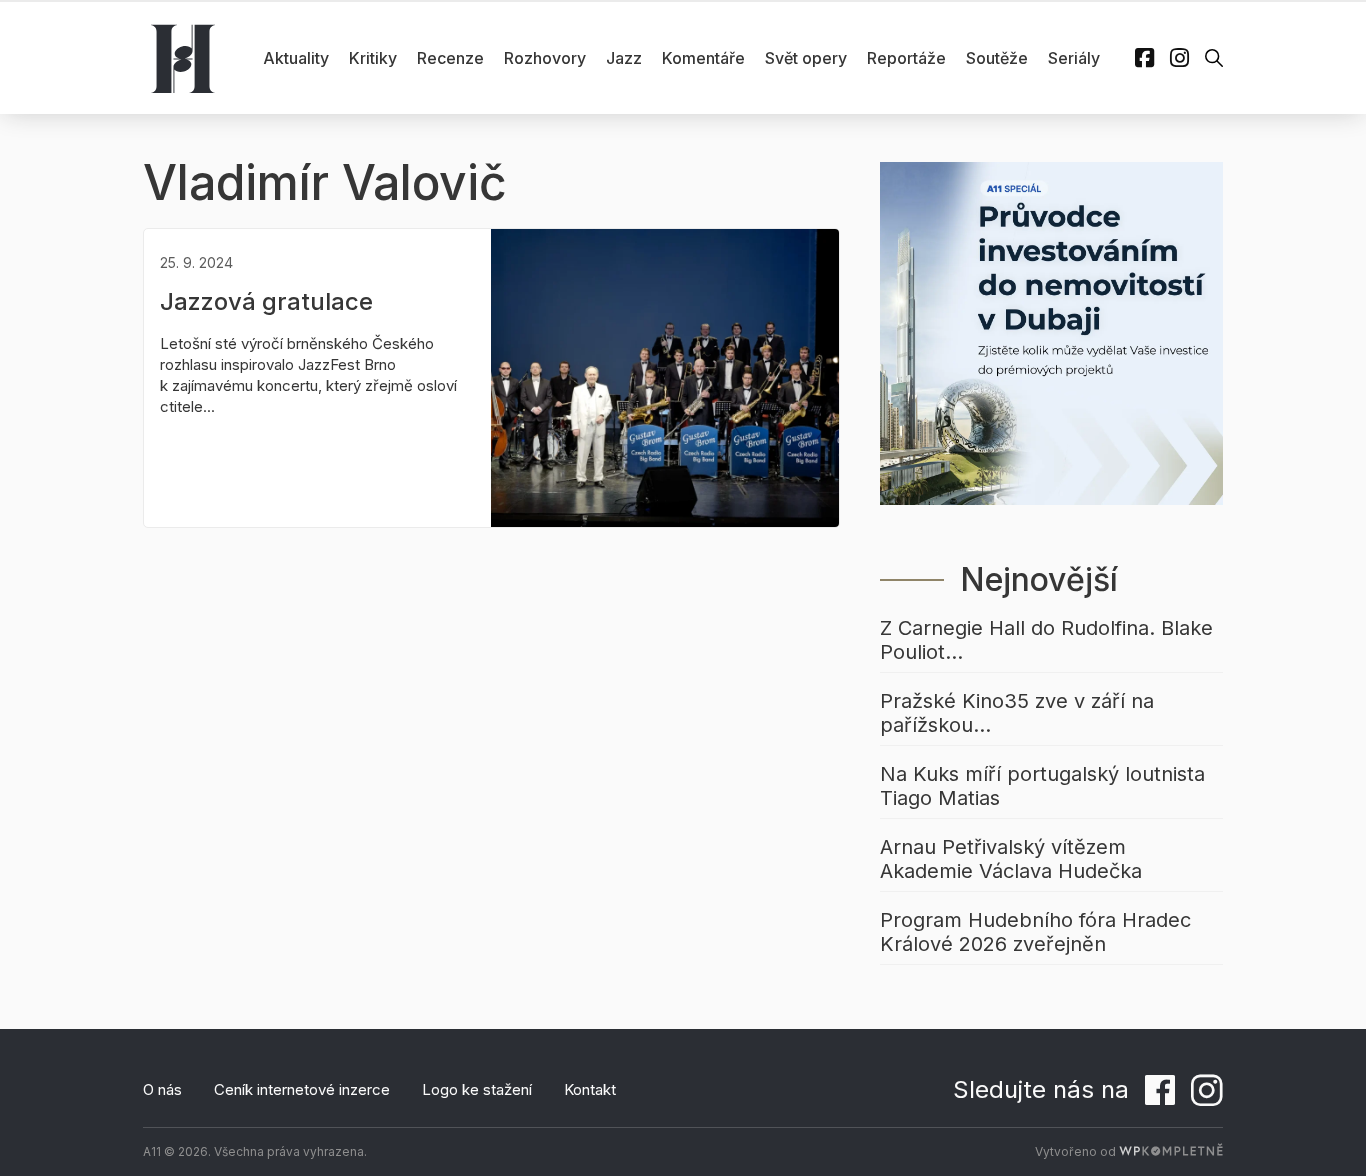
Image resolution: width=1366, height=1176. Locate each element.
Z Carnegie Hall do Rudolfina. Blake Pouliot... (1046, 640)
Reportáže (906, 58)
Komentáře (703, 58)
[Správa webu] (1171, 1151)
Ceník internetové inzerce (302, 1089)
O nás (162, 1089)
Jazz (624, 58)
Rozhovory (545, 58)
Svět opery (806, 58)
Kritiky (373, 58)
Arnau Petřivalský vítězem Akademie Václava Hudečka (1011, 859)
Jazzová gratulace (266, 301)
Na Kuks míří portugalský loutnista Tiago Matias (1042, 786)
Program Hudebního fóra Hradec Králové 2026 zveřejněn (1035, 932)
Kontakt (590, 1089)
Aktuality (296, 58)
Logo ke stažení (477, 1089)
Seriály (1074, 58)
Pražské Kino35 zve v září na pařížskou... (1017, 713)
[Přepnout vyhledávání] (1214, 58)
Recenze (450, 58)
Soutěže (997, 58)
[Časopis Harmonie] (183, 58)
